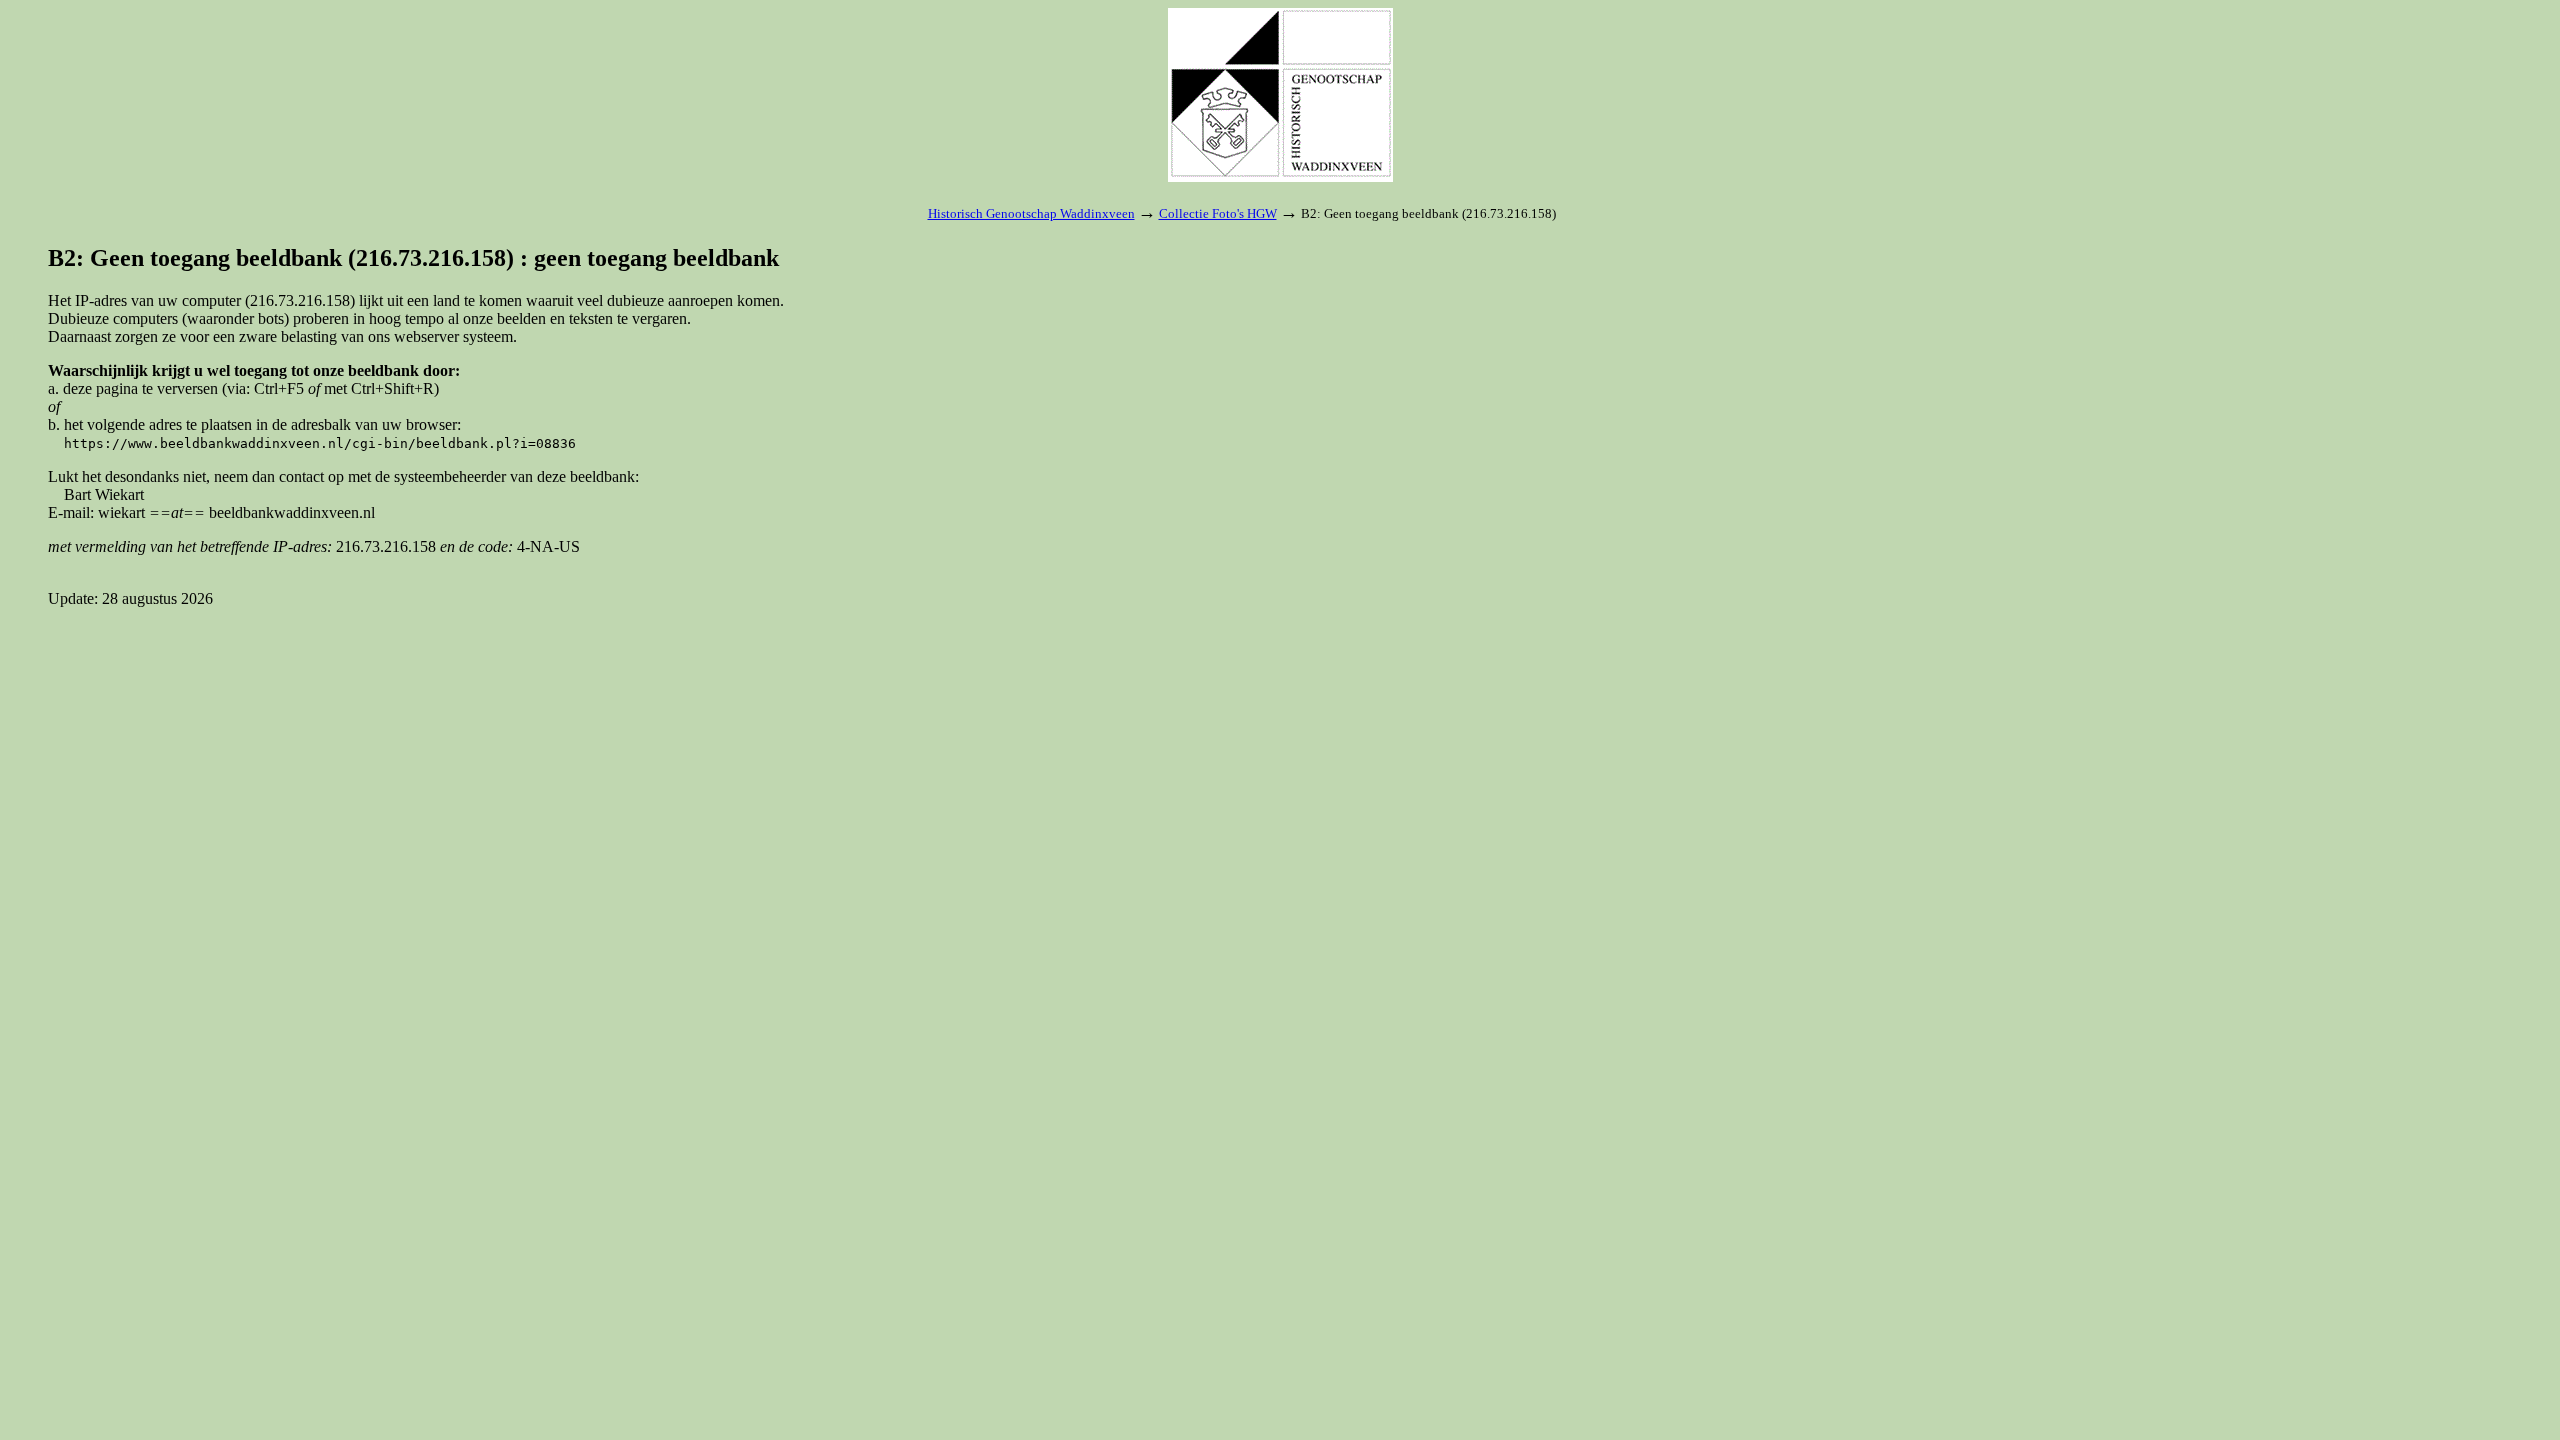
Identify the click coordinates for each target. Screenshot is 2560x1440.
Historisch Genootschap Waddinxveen (1031, 213)
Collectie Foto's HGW (1218, 213)
